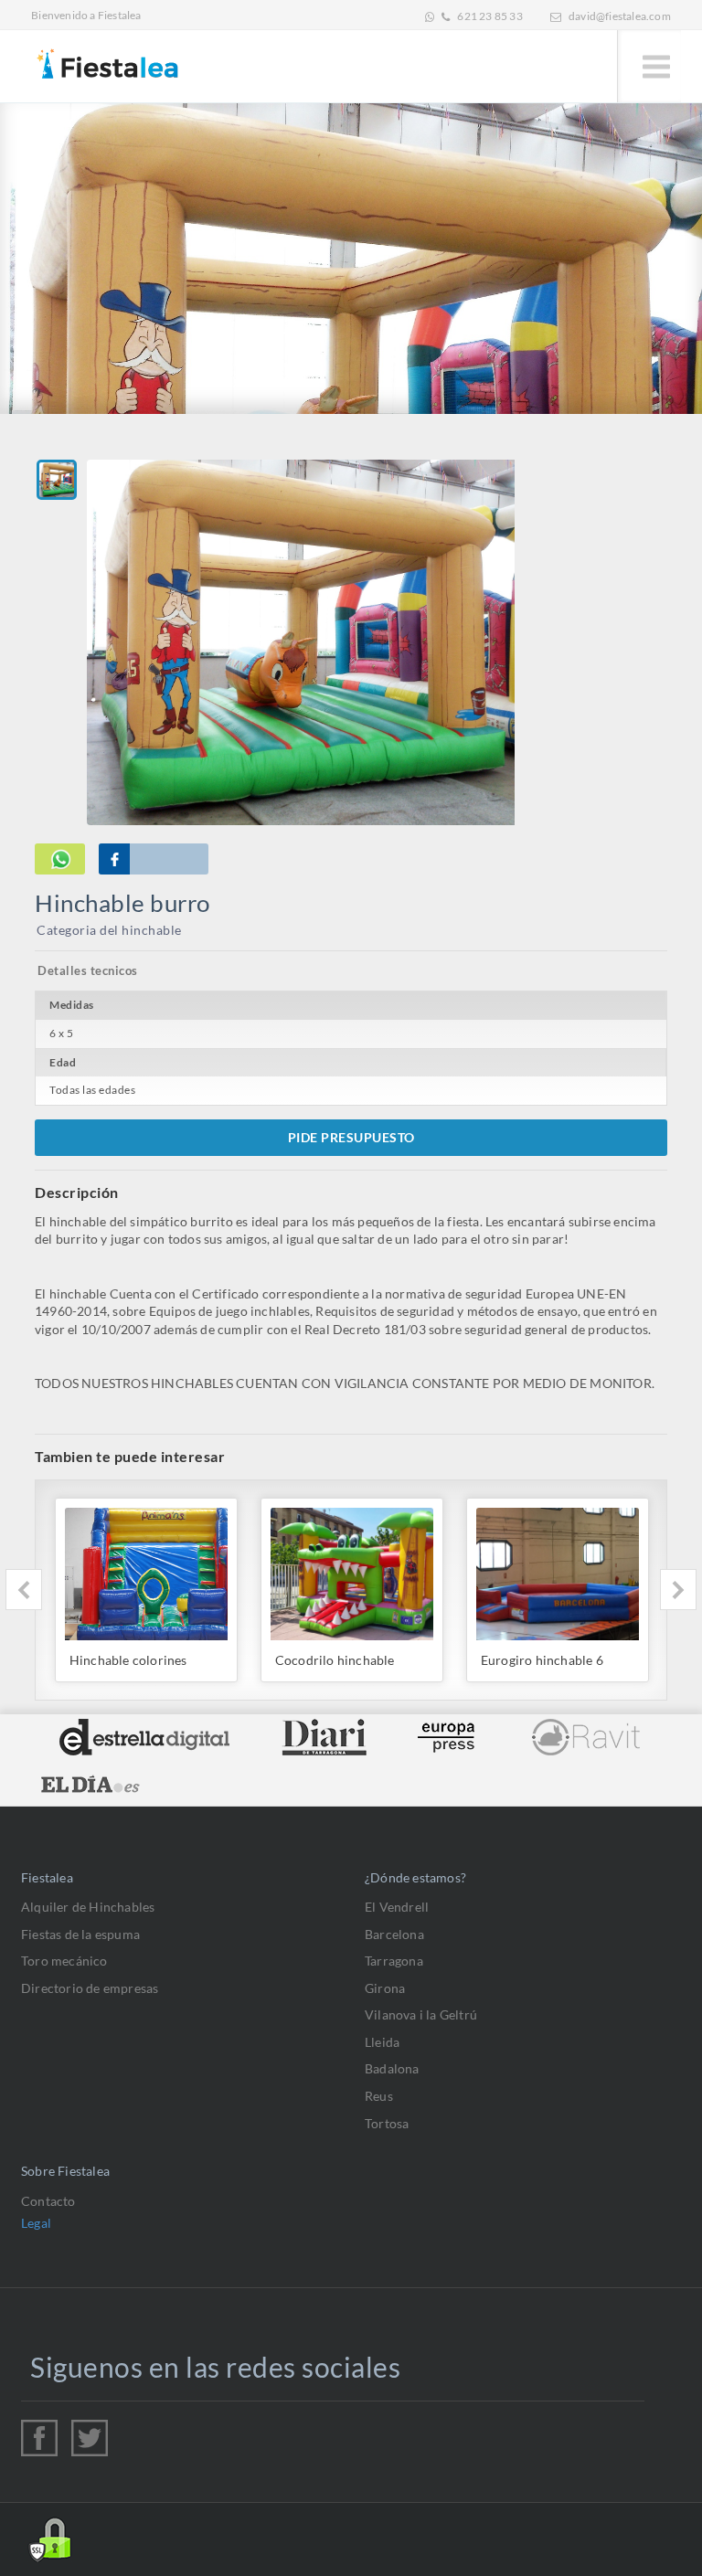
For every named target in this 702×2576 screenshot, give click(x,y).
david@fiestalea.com (620, 16)
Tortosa (387, 2123)
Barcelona (394, 1934)
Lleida (382, 2042)
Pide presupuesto (351, 1137)
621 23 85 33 (489, 16)
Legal (36, 2223)
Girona (385, 1988)
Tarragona (394, 1961)
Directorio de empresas (90, 1988)
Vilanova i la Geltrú (421, 2014)
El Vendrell (397, 1907)
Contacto (48, 2201)
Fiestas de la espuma (80, 1934)
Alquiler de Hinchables (88, 1907)
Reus (379, 2096)
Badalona (392, 2068)
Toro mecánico (64, 1961)
